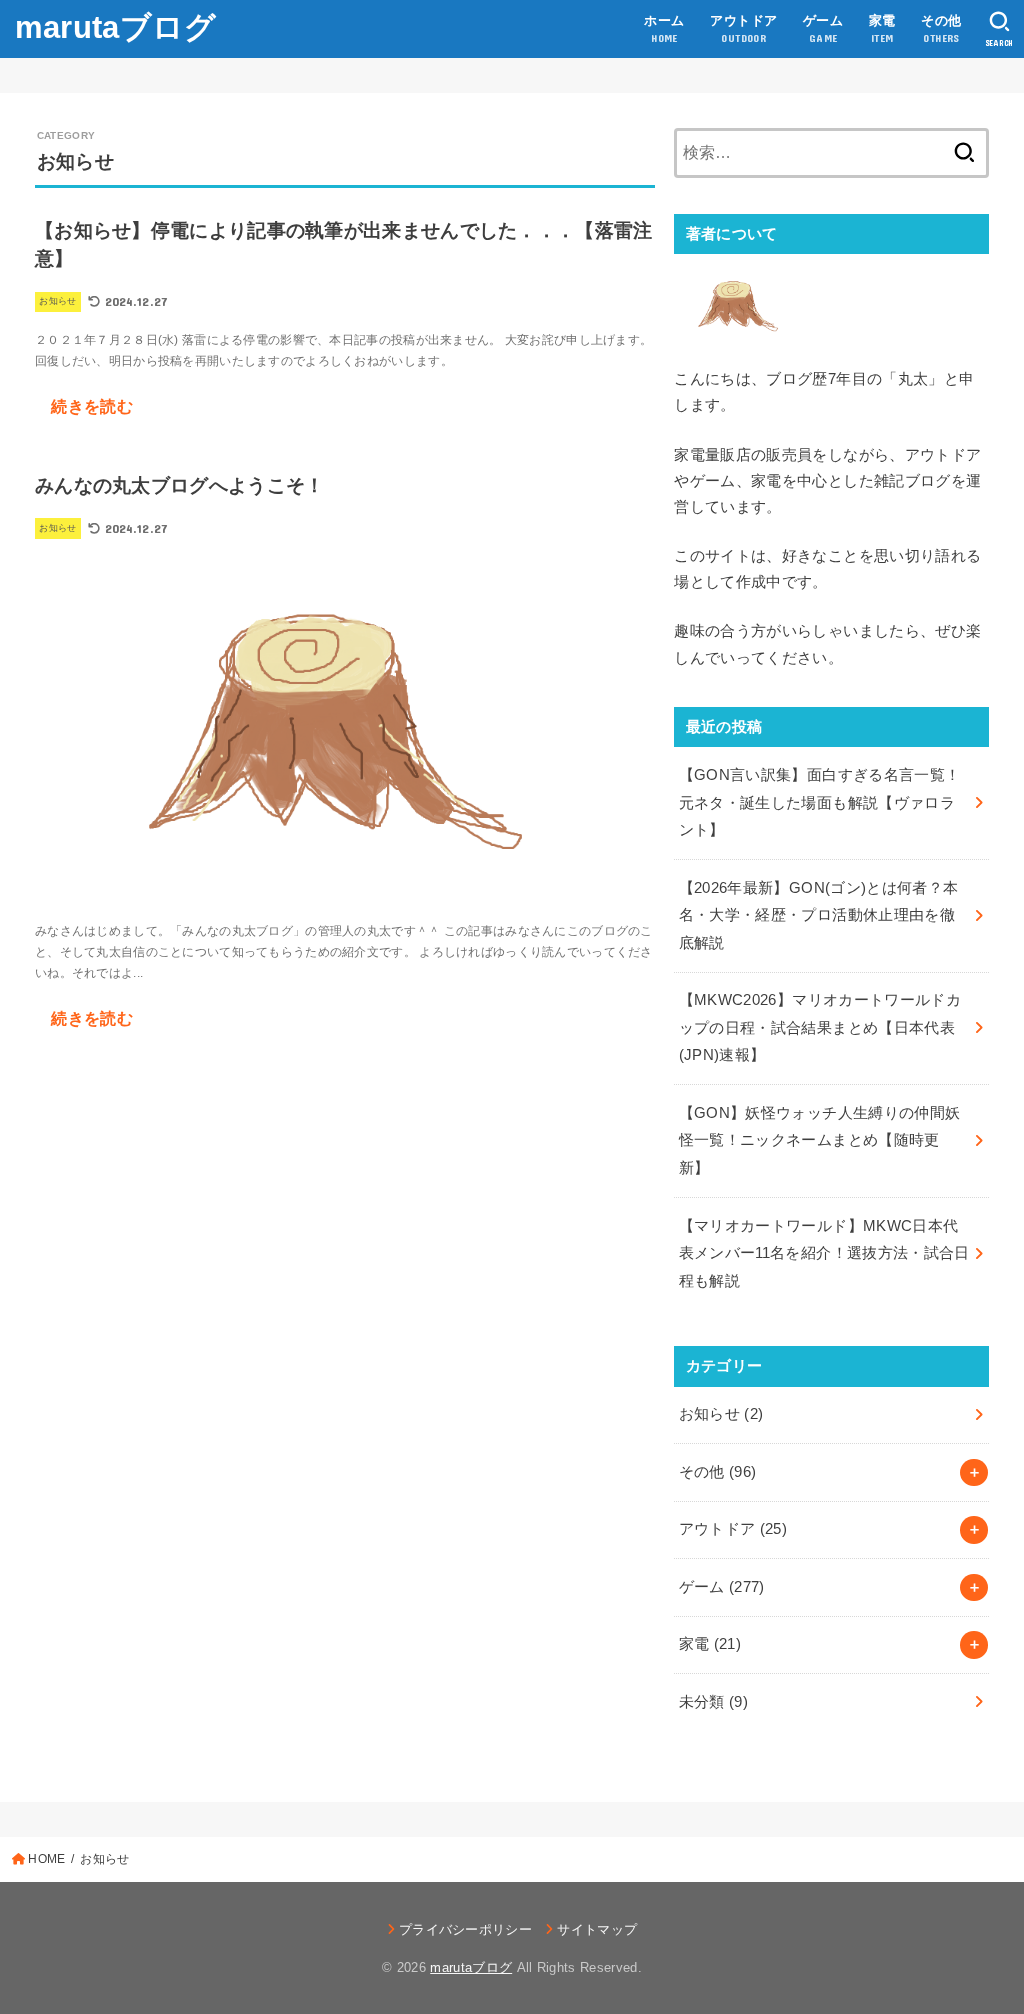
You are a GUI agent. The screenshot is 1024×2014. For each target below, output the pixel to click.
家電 (710, 1644)
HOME (46, 1859)
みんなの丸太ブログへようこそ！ (180, 485)
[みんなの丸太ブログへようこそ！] (345, 889)
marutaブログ (116, 27)
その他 (718, 1472)
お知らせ (721, 1414)
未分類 (714, 1702)
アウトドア (733, 1529)
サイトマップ (597, 1929)
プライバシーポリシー (465, 1929)
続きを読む (92, 406)
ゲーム (722, 1587)
